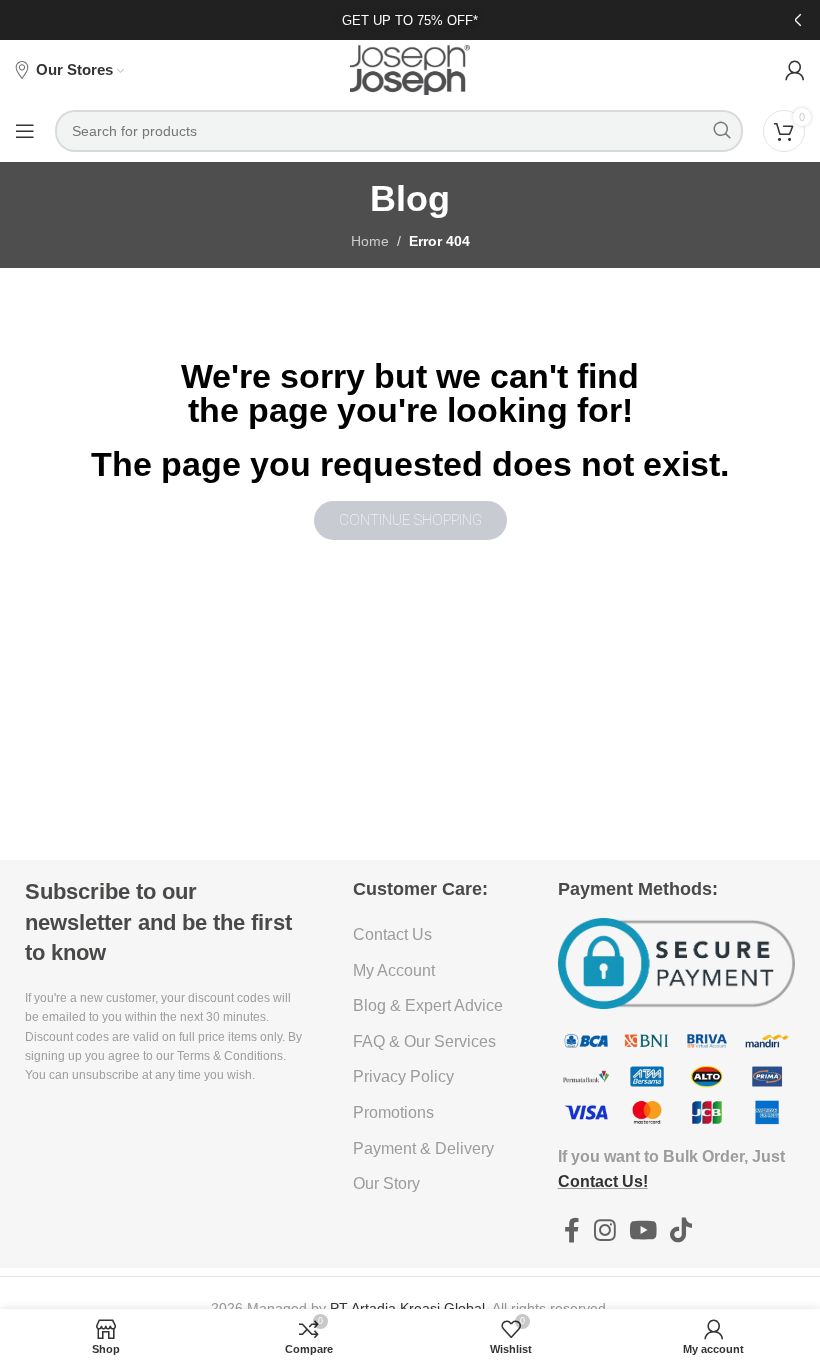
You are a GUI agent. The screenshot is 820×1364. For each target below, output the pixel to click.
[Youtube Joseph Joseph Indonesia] (642, 1231)
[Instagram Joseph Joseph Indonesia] (604, 1231)
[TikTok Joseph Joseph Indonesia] (681, 1231)
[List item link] (431, 935)
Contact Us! (603, 1181)
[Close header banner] (795, 20)
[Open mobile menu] (25, 131)
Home (370, 241)
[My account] (795, 70)
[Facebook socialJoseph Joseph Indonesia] (572, 1231)
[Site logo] (410, 69)
